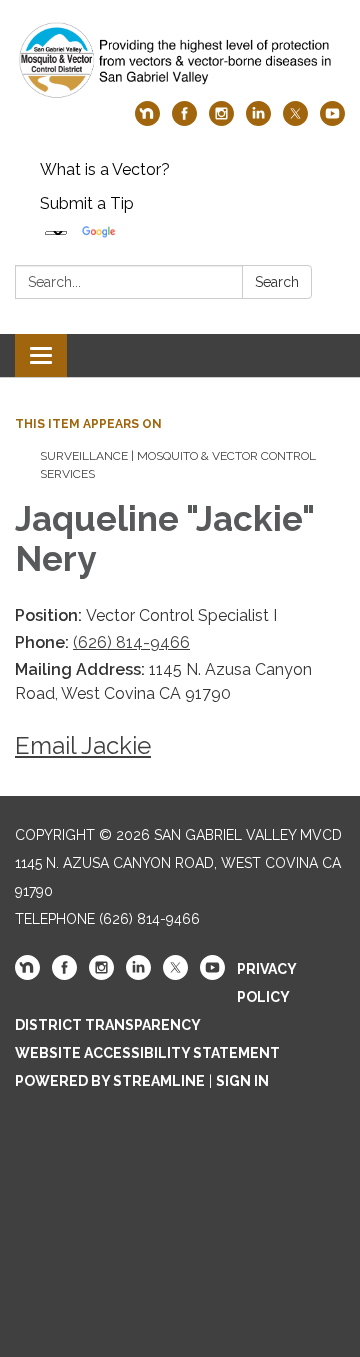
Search (277, 282)
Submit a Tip (87, 203)
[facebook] (184, 120)
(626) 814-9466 (131, 642)
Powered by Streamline (110, 1081)
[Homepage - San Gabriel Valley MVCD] (180, 60)
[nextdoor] (147, 120)
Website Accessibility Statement (147, 1053)
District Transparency (108, 1025)
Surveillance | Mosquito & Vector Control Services (178, 465)
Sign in (242, 1081)
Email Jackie (83, 745)
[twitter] (295, 120)
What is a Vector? (105, 169)
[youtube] (332, 120)
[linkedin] (258, 120)
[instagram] (221, 120)
